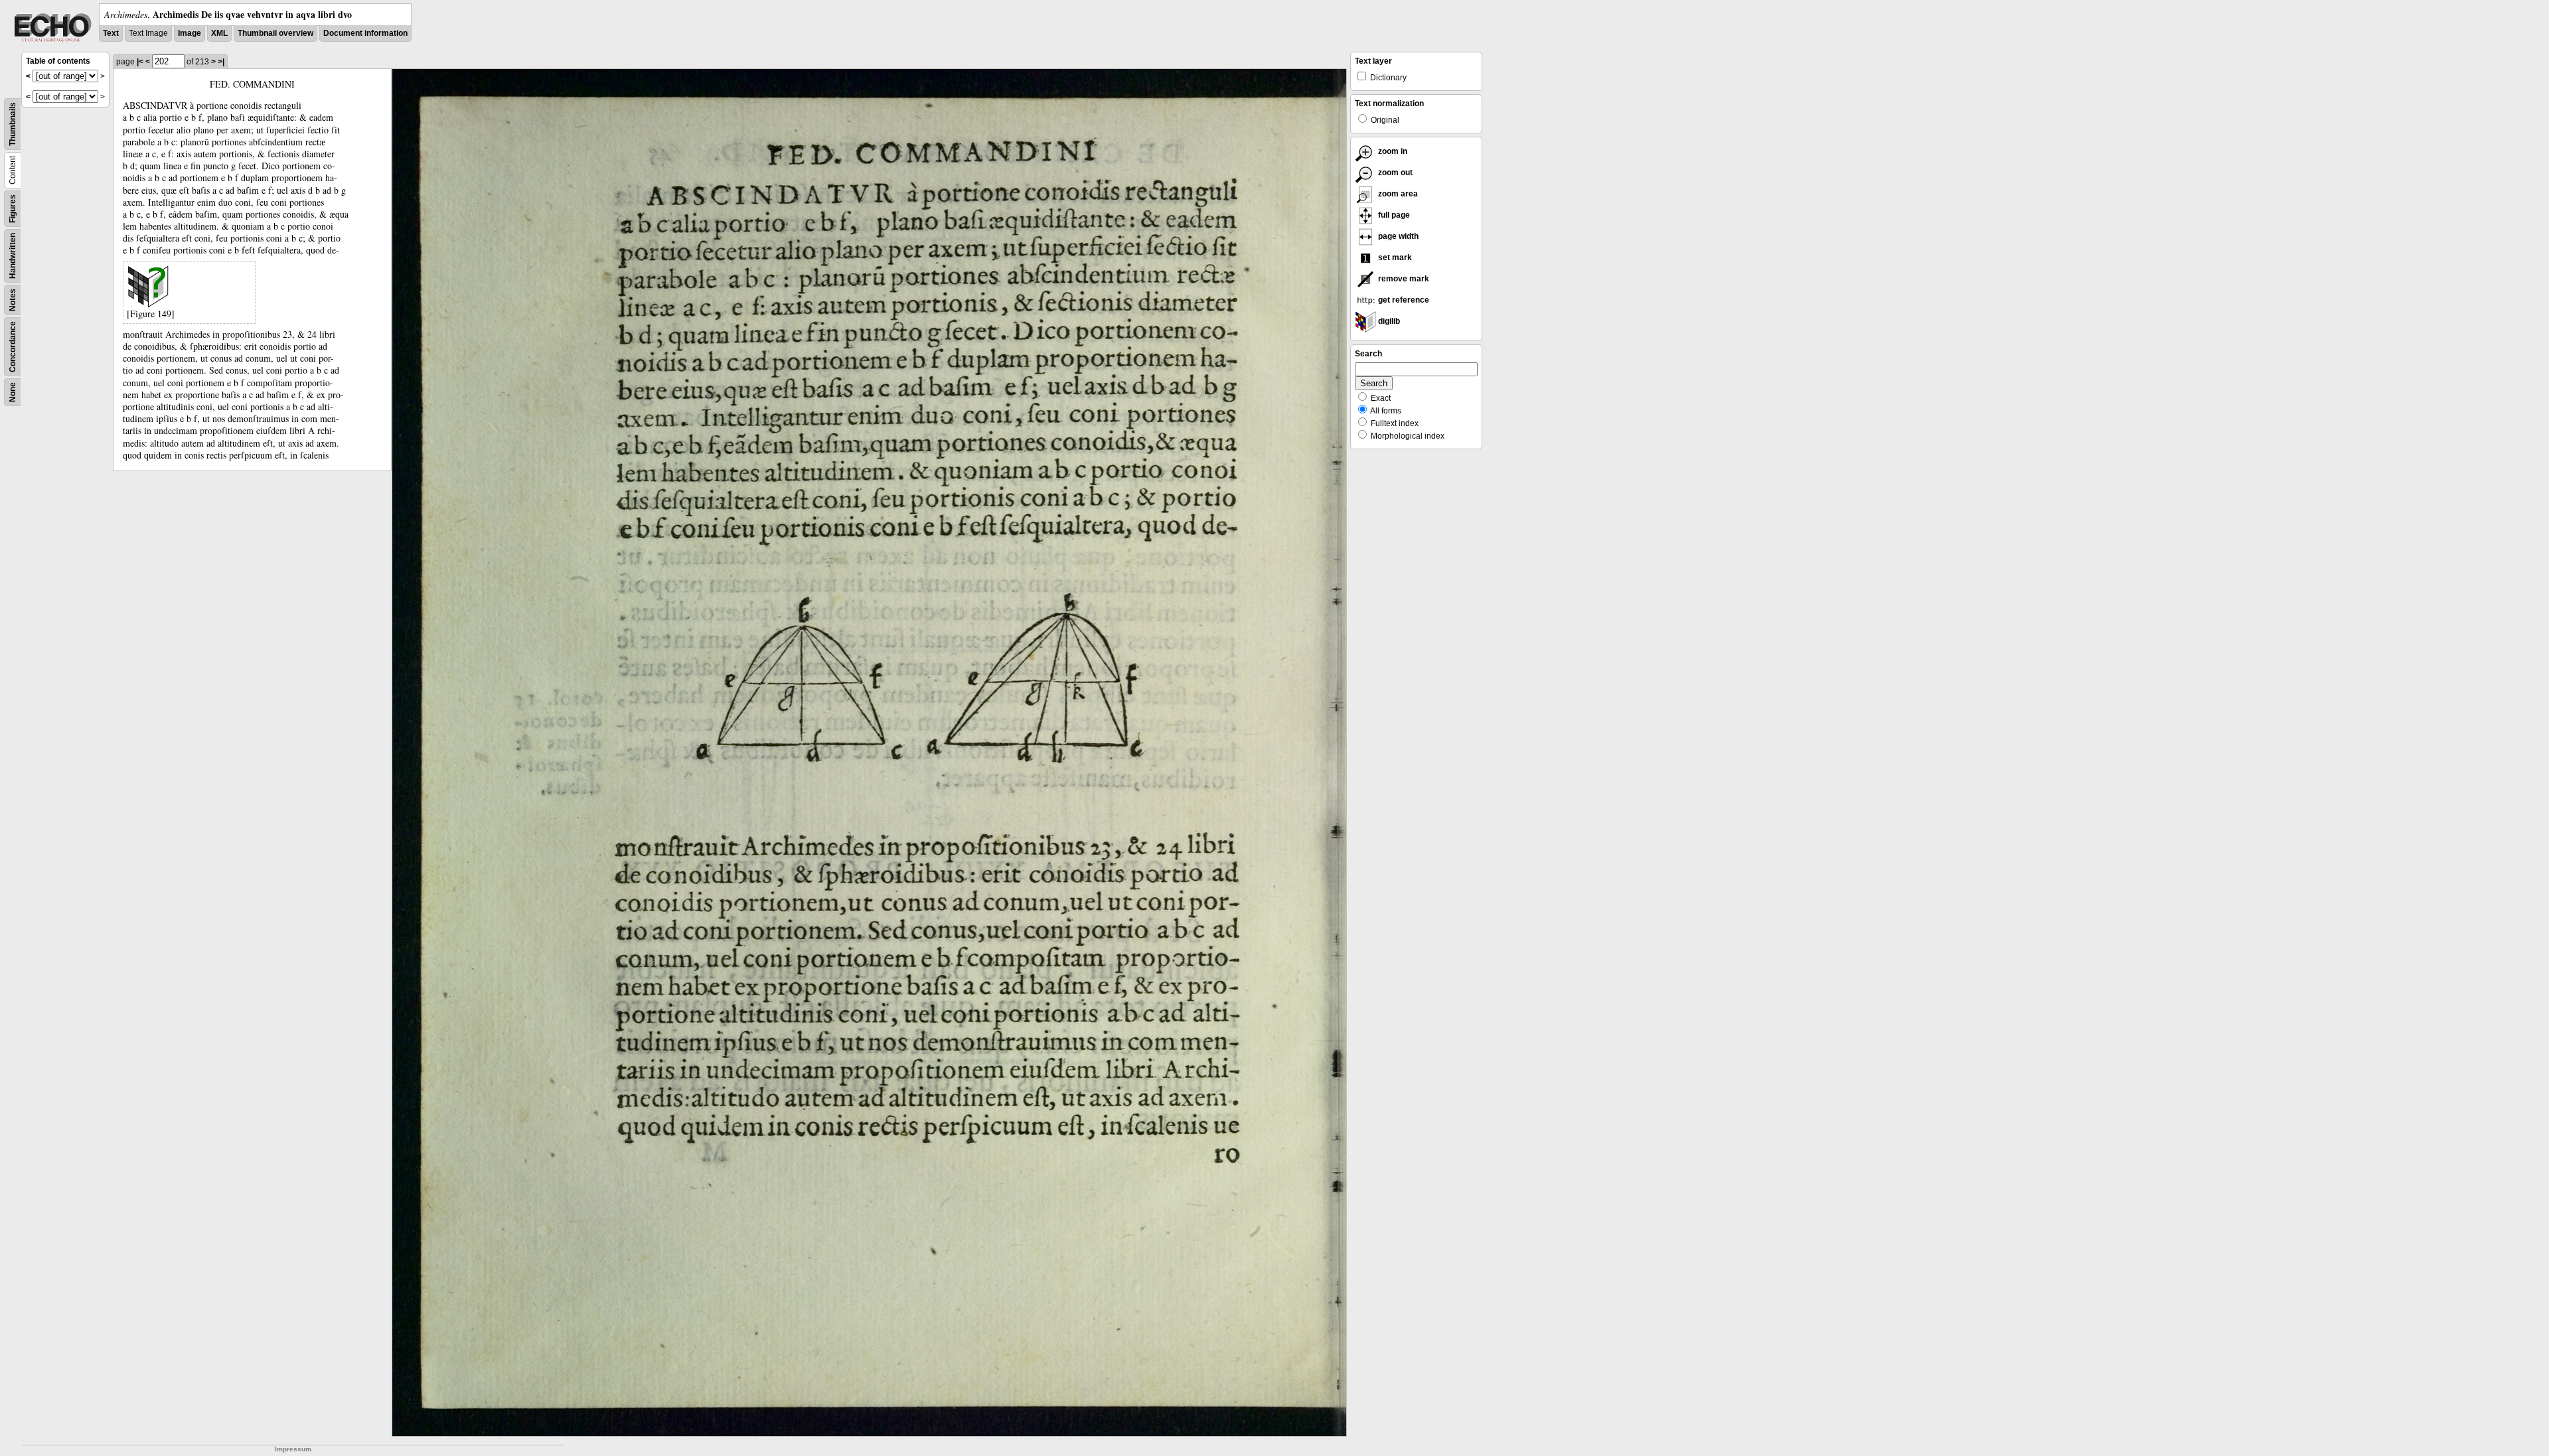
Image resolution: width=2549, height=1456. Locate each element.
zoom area (1397, 194)
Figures (13, 209)
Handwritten (13, 256)
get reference (1403, 300)
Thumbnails (13, 124)
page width (1397, 236)
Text (111, 33)
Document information (365, 33)
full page (1393, 215)
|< (140, 62)
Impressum (293, 1449)
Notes (13, 300)
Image (190, 33)
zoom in (1392, 151)
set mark (1394, 257)
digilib (1388, 321)
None (13, 392)
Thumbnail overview (275, 33)
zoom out (1394, 173)
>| (221, 62)
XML (219, 33)
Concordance (13, 347)
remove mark (1403, 279)
